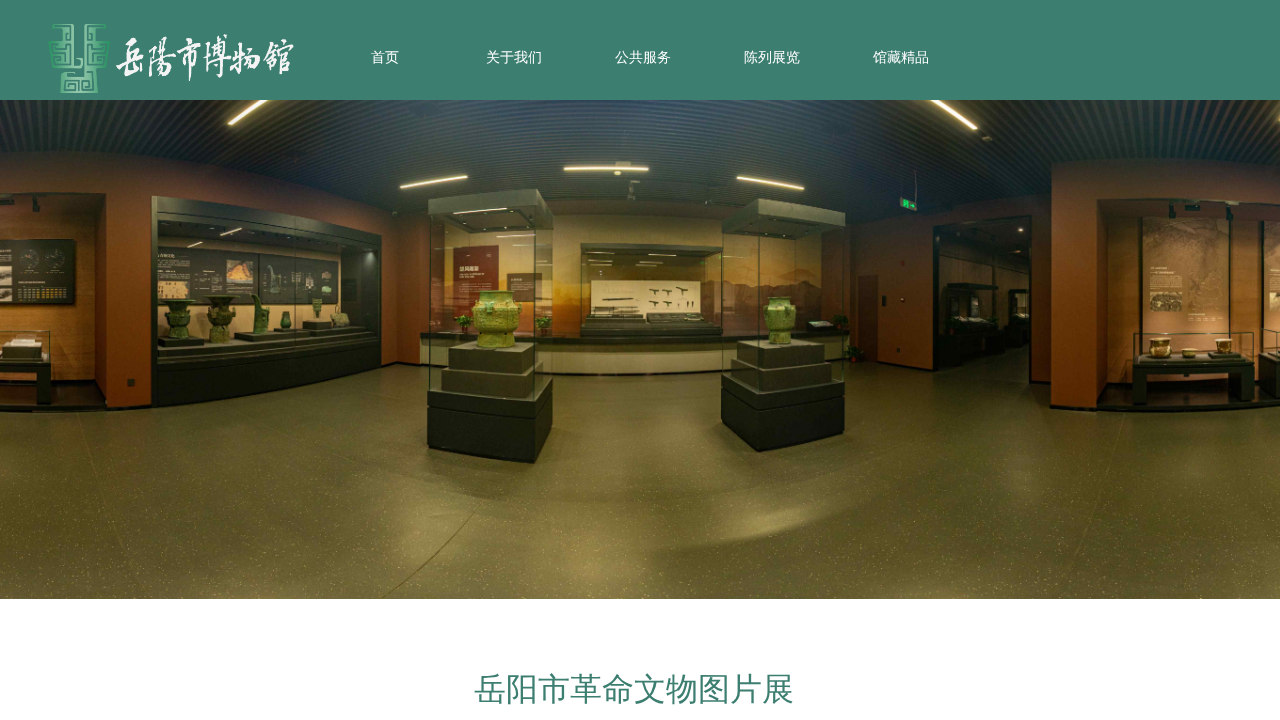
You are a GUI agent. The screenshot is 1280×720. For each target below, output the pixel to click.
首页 (385, 57)
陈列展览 (772, 57)
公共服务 (643, 57)
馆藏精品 (901, 57)
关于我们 (514, 57)
